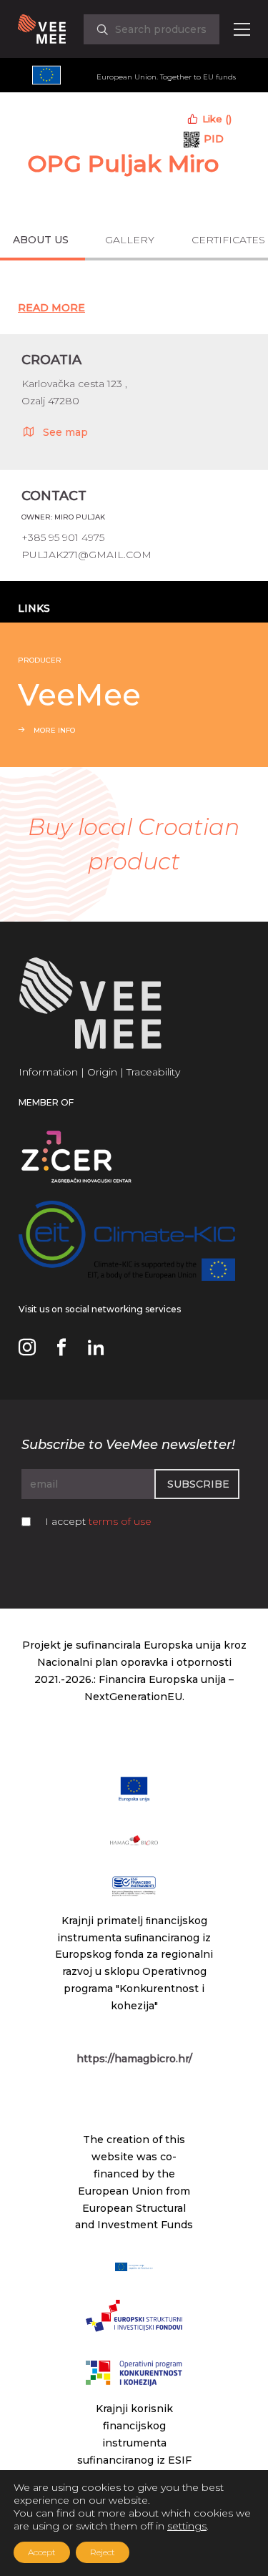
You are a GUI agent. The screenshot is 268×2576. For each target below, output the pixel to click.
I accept (98, 1521)
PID (214, 139)
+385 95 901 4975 (63, 537)
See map (65, 432)
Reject (103, 2552)
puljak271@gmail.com (86, 555)
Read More (51, 308)
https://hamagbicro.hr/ (134, 2059)
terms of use (120, 1521)
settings (187, 2526)
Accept (42, 2552)
